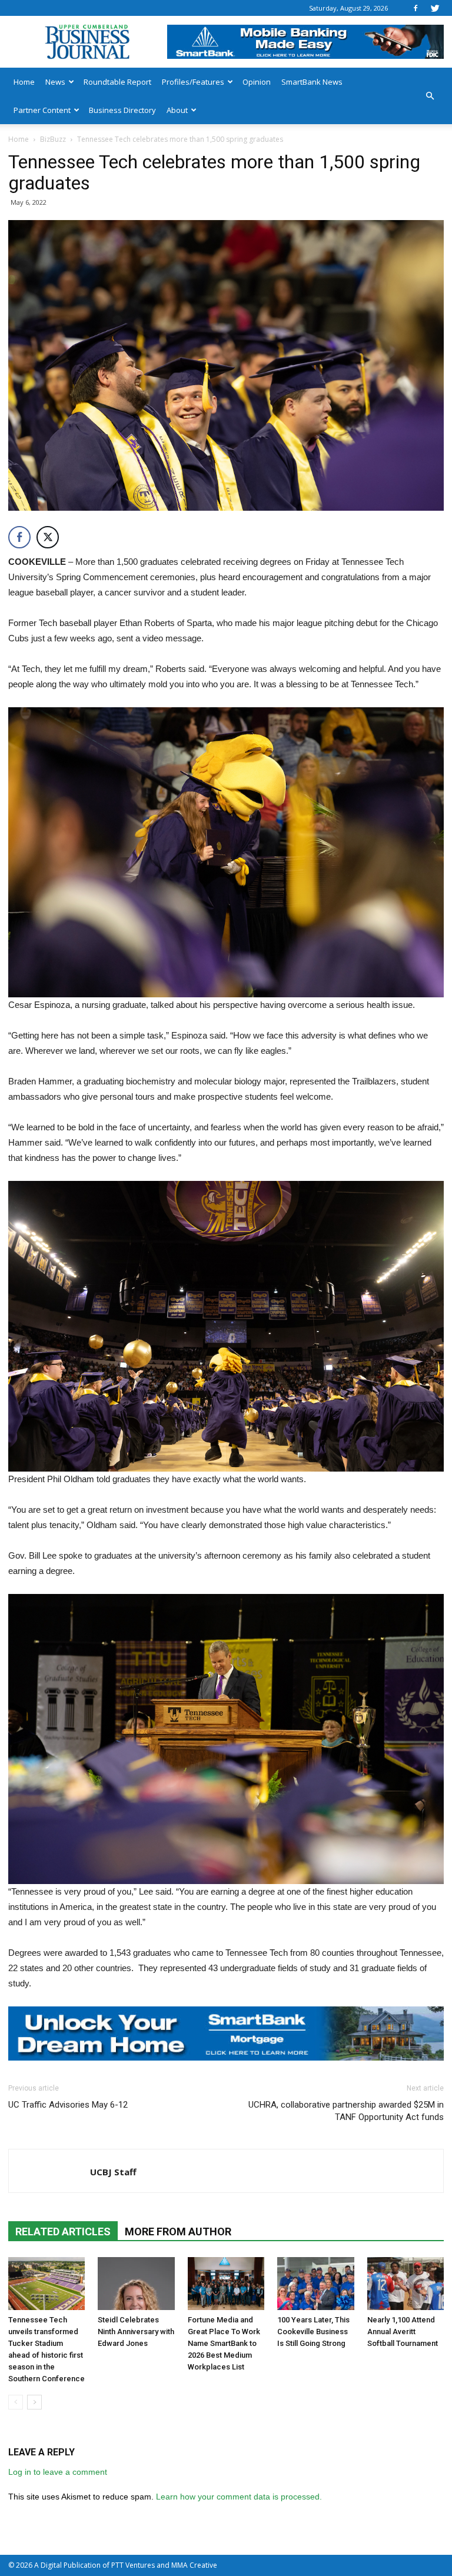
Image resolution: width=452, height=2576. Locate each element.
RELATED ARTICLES (63, 2231)
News (55, 82)
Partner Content (42, 110)
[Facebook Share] (19, 537)
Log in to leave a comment (58, 2472)
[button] (430, 96)
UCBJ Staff (113, 2172)
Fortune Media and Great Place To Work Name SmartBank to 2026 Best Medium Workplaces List (224, 2343)
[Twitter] (435, 8)
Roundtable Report (117, 82)
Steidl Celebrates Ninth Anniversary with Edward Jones (136, 2332)
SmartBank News (312, 82)
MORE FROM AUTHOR (178, 2231)
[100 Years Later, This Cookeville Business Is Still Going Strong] (315, 2284)
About (177, 110)
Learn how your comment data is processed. (239, 2497)
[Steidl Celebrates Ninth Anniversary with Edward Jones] (136, 2284)
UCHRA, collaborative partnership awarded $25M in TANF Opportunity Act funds (346, 2111)
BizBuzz (53, 139)
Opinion (257, 82)
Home (24, 82)
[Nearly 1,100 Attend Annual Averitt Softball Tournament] (406, 2284)
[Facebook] (416, 8)
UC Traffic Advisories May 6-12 (68, 2105)
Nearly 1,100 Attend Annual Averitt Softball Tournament (403, 2332)
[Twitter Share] (48, 537)
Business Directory (122, 110)
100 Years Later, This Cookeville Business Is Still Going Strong (313, 2332)
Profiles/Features (193, 82)
